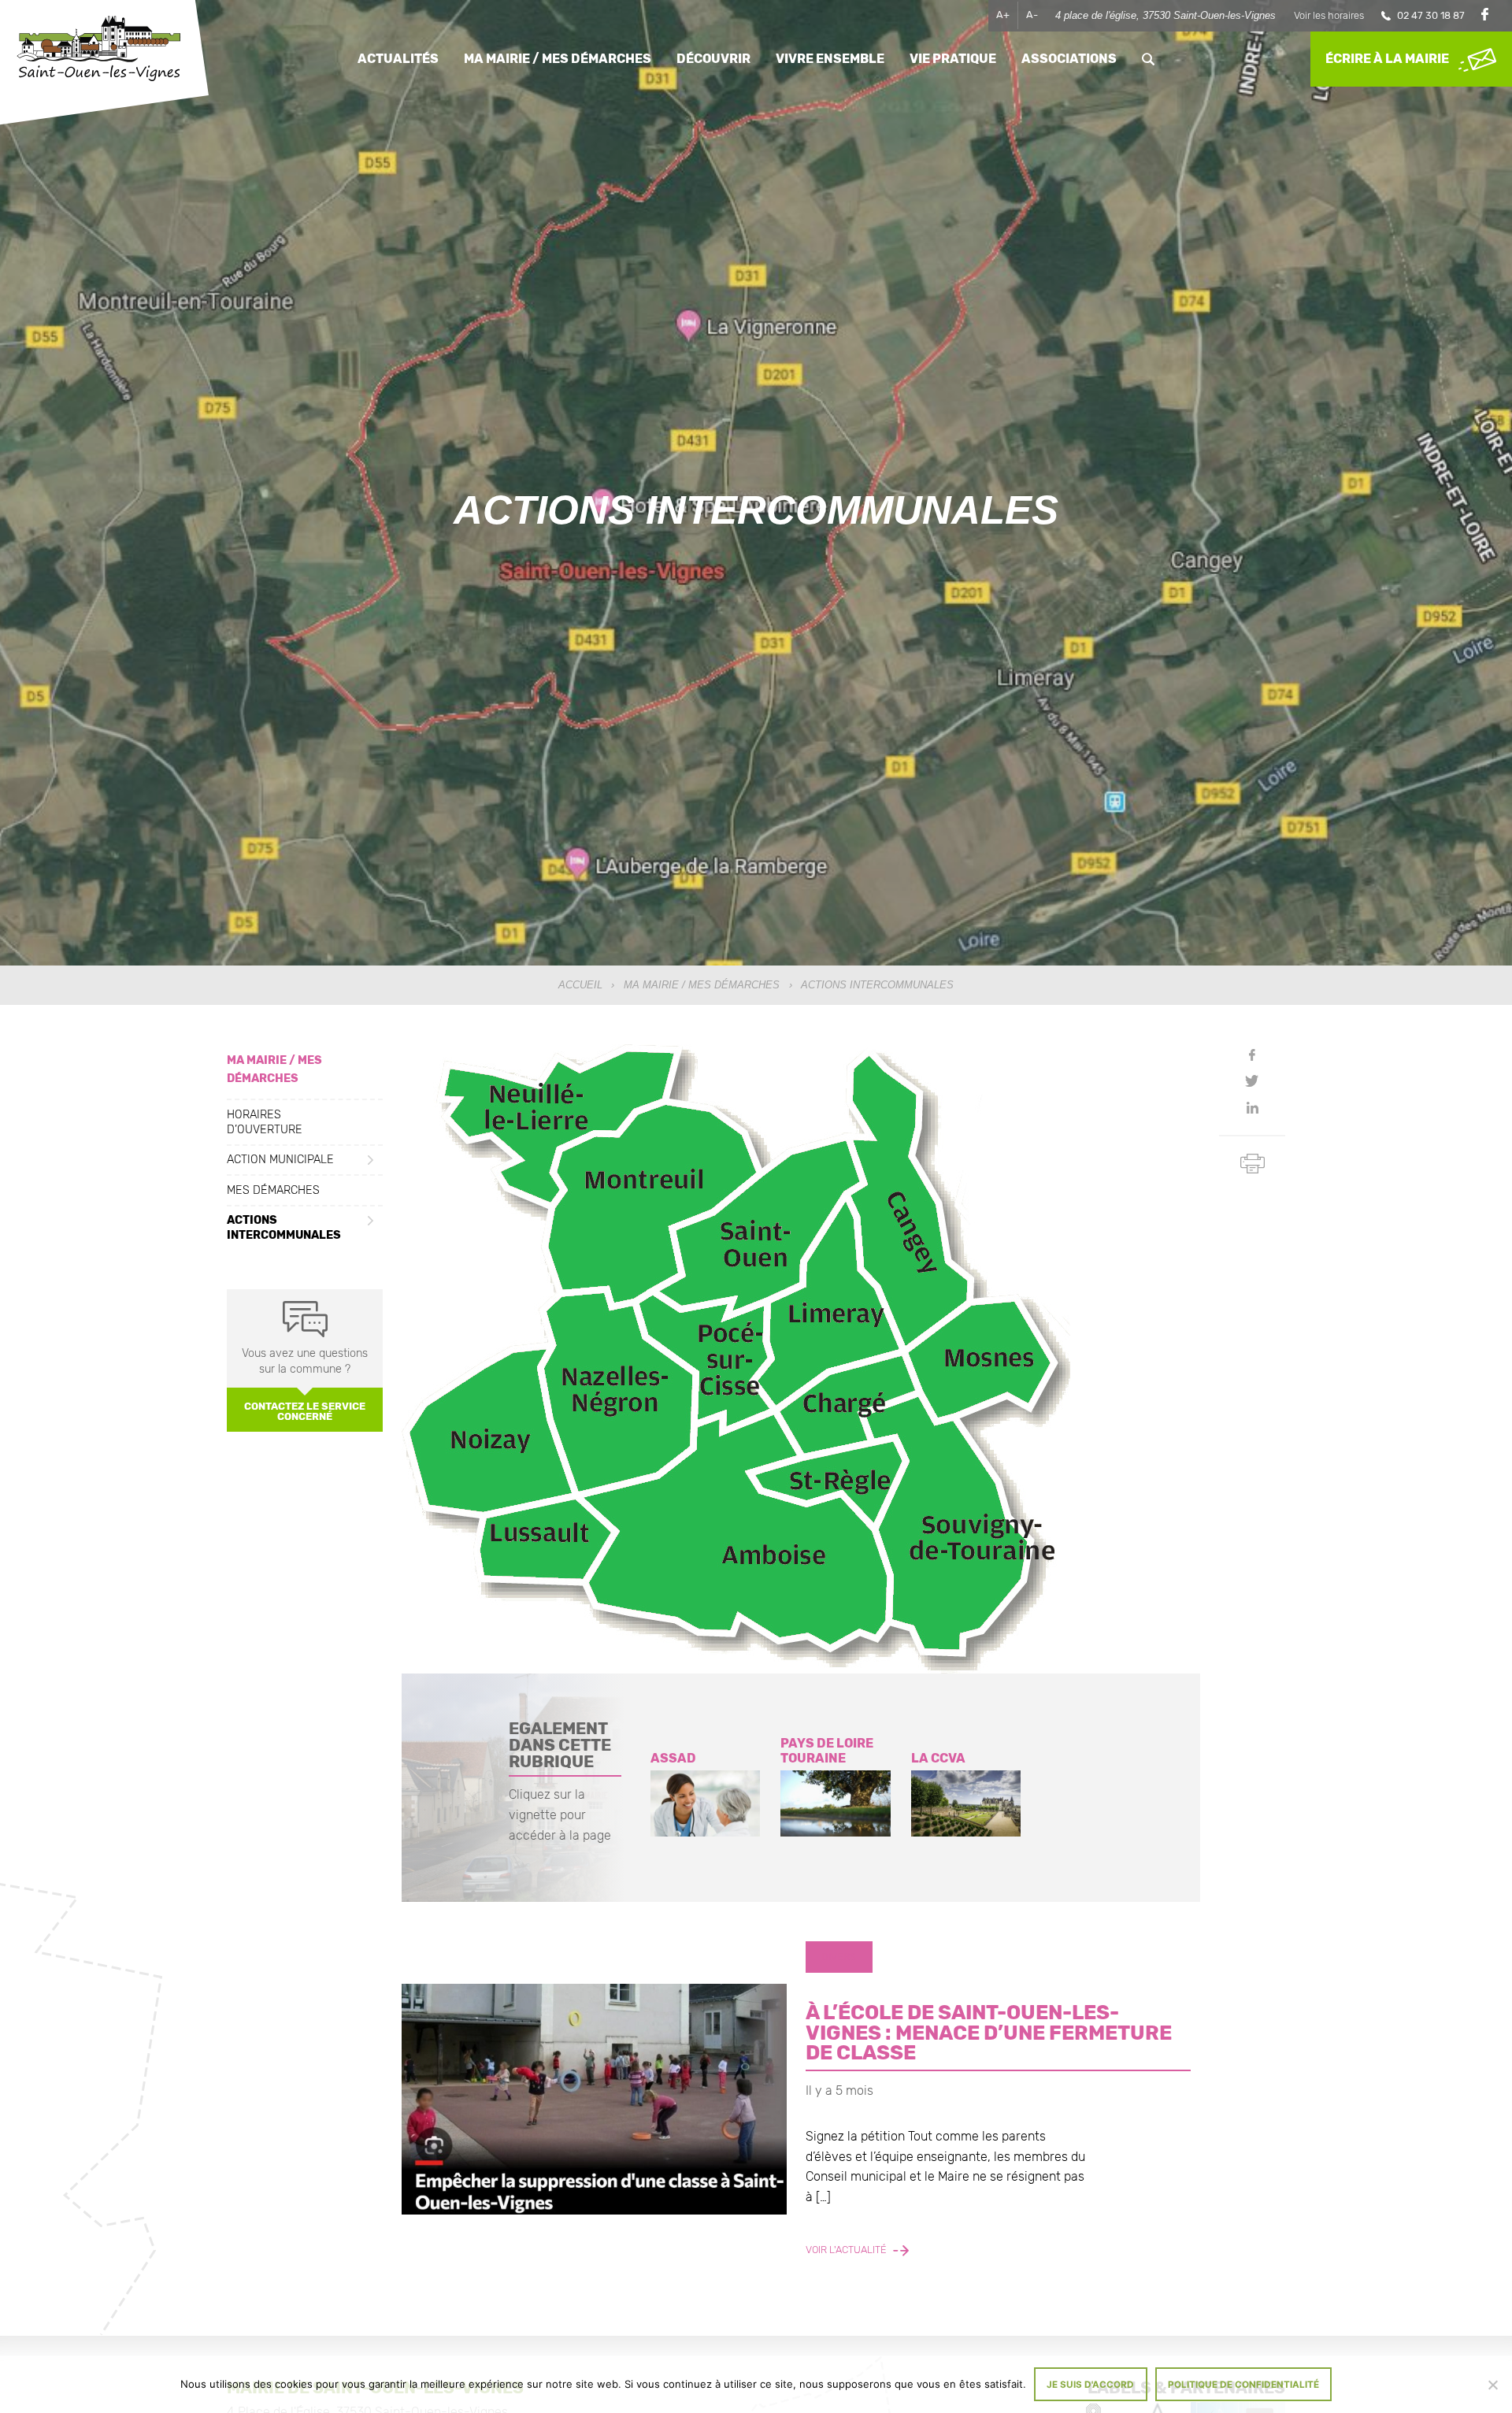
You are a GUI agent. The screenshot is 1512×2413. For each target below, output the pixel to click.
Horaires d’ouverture (265, 1121)
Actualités (398, 59)
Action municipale (280, 1160)
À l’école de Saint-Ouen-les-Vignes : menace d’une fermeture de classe (989, 2032)
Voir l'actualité (847, 2250)
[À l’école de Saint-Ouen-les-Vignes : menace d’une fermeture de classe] (594, 2099)
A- (1032, 15)
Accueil (580, 985)
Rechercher (1148, 59)
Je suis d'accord (1090, 2385)
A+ (1003, 15)
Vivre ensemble (830, 59)
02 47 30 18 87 (1431, 15)
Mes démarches (273, 1190)
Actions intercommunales (284, 1228)
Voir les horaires (1329, 15)
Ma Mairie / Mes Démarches (702, 985)
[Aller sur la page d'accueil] (98, 50)
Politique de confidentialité (1243, 2385)
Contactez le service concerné (305, 1411)
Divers (839, 1957)
